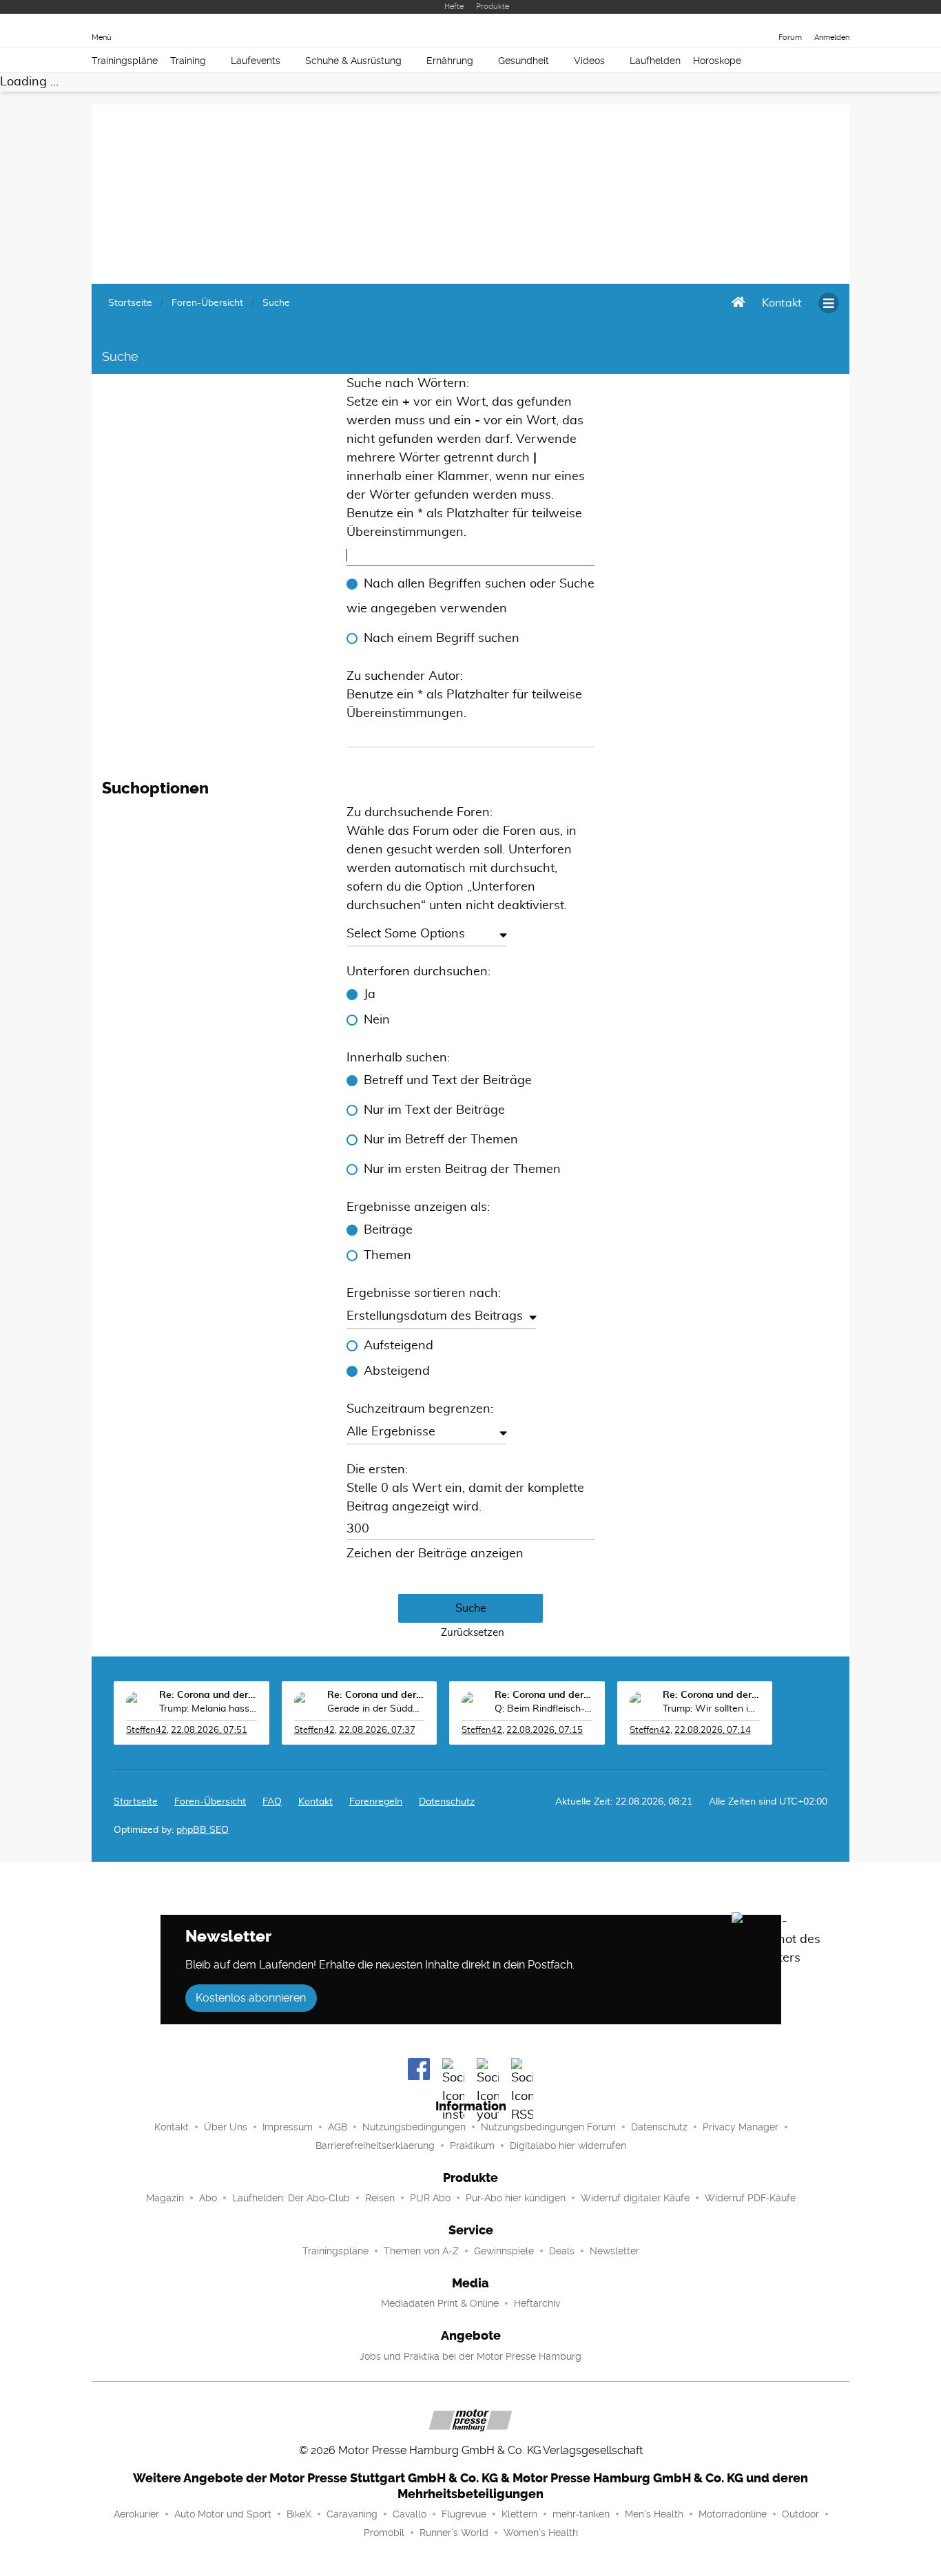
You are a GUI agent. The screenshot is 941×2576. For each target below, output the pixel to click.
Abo (208, 2198)
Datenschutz (447, 1802)
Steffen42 (146, 1731)
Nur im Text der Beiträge (434, 1110)
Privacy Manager (741, 2127)
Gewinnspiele (504, 2251)
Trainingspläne (125, 61)
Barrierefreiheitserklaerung (375, 2146)
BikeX (299, 2514)
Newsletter (614, 2251)
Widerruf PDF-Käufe (750, 2198)
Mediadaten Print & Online (440, 2303)
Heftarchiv (537, 2303)
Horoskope (717, 61)
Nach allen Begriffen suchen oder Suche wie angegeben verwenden (470, 596)
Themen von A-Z (421, 2251)
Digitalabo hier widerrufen (568, 2146)
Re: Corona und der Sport (208, 1695)
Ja (370, 995)
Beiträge (388, 1230)
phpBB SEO (203, 1830)
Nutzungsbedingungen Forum (548, 2127)
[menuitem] (782, 303)
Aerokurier (136, 2514)
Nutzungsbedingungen (414, 2127)
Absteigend (397, 1371)
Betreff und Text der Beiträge (448, 1081)
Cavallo (410, 2514)
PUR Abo (430, 2198)
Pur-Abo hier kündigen (516, 2198)
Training (188, 61)
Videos (589, 61)
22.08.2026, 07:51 (209, 1731)
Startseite (136, 1802)
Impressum (288, 2127)
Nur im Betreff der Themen (441, 1140)
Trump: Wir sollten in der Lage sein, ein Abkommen (712, 1709)
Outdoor (800, 2514)
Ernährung (450, 61)
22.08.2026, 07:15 (545, 1731)
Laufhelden (655, 61)
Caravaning (352, 2514)
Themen (387, 1256)
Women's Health (541, 2533)
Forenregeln (376, 1802)
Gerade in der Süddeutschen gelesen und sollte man (376, 1709)
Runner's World (454, 2533)
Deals (562, 2251)
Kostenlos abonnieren (251, 1998)
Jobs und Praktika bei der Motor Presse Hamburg (470, 2356)
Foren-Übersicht (210, 1802)
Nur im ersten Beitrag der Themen (462, 1170)
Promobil (384, 2533)
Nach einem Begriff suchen (442, 638)
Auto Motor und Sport (223, 2514)
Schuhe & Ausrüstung (353, 61)
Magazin (165, 2198)
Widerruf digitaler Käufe (635, 2198)
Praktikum (472, 2146)
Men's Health (654, 2514)
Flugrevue (464, 2514)
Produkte (493, 7)
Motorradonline (733, 2514)
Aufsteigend (399, 1346)
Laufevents (256, 61)
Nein (377, 1020)
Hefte (454, 7)
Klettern (519, 2514)
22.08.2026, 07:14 (713, 1731)
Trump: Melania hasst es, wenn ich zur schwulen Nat (208, 1709)
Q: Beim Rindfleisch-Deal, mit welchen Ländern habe (544, 1709)
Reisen (380, 2198)
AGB (338, 2127)
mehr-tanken (581, 2514)
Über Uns (226, 2127)
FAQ (272, 1802)
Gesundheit (524, 61)
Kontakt (172, 2127)
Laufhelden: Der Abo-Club (291, 2198)
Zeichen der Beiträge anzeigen (435, 1554)
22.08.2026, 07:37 (377, 1731)
